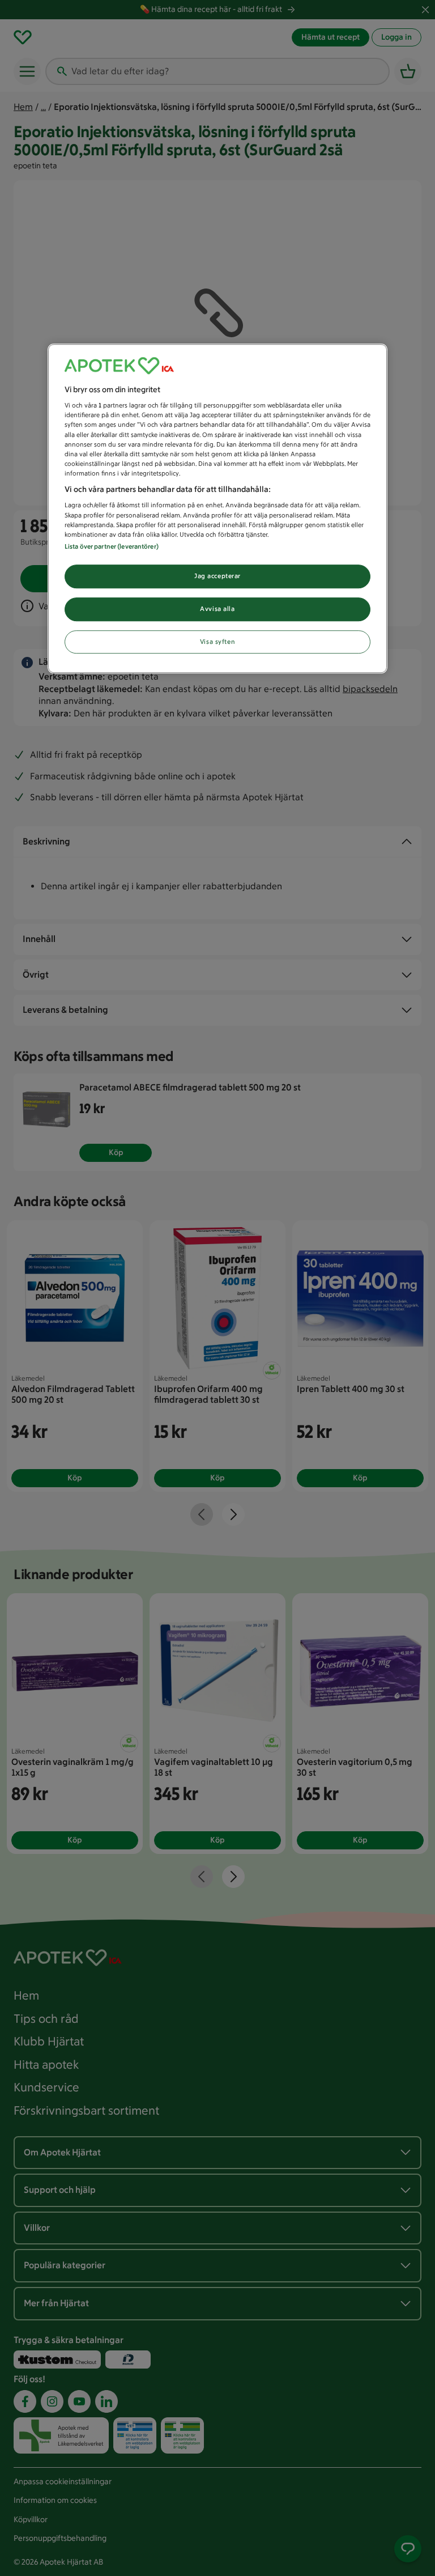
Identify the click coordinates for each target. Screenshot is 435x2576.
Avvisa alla (217, 609)
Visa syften (217, 642)
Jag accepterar (217, 576)
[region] (217, 509)
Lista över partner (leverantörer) (112, 546)
